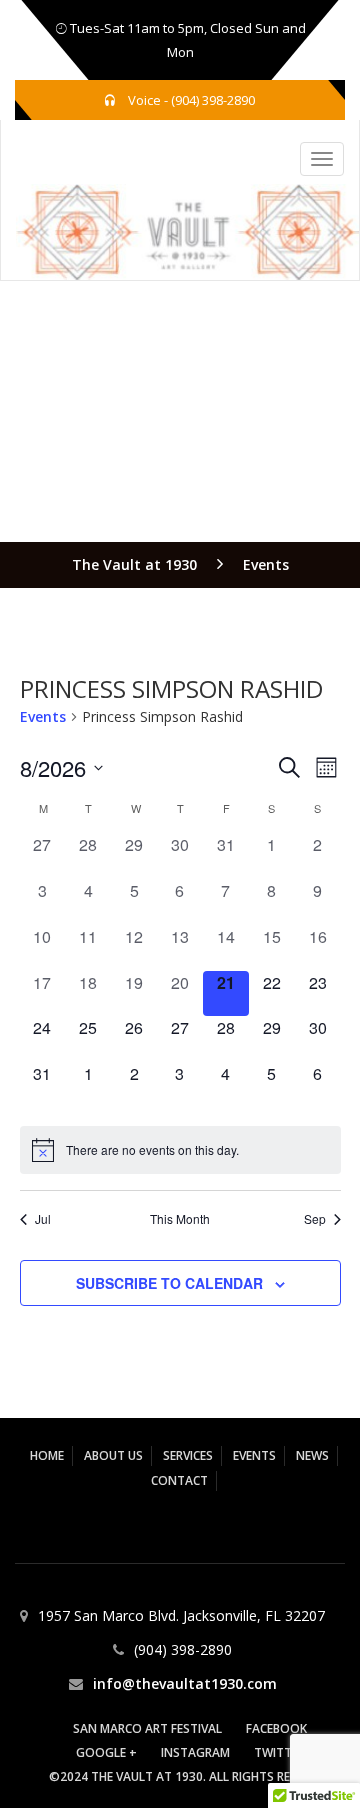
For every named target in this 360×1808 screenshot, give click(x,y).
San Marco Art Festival (147, 1728)
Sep (315, 1219)
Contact (179, 1480)
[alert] (180, 1150)
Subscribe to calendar (169, 1283)
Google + (106, 1752)
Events (43, 716)
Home (47, 1455)
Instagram (195, 1752)
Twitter (279, 1752)
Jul (43, 1219)
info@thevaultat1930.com (185, 1683)
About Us (113, 1455)
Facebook (276, 1728)
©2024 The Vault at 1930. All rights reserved (190, 1776)
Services (188, 1455)
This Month (180, 1219)
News (312, 1455)
